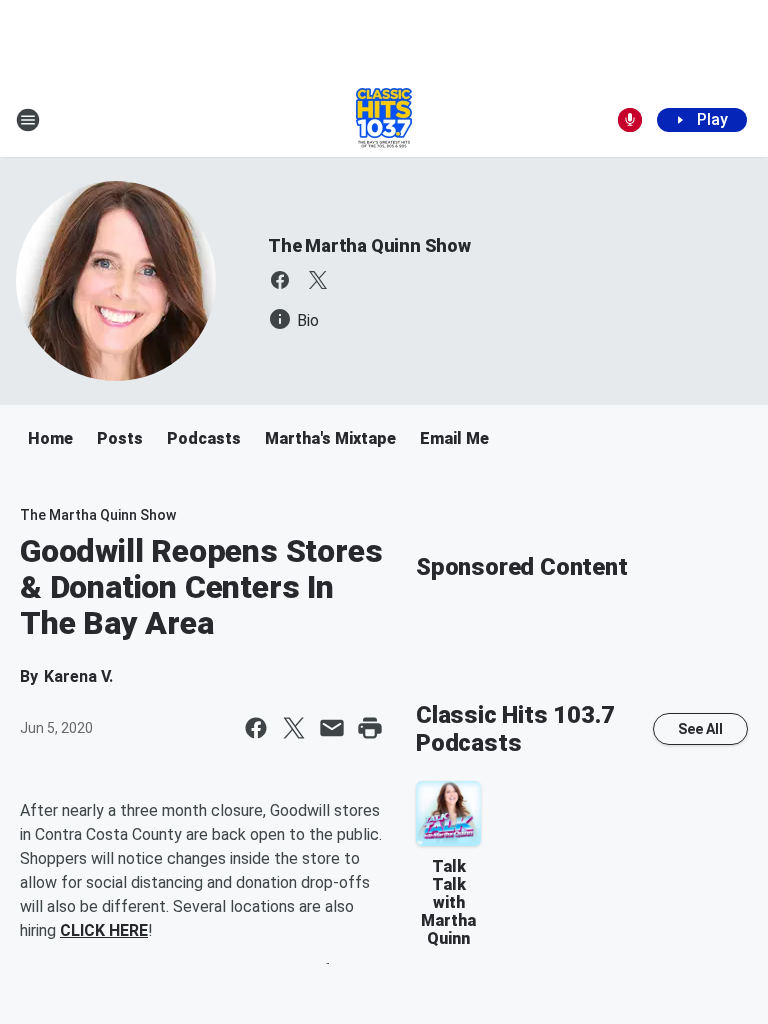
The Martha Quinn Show (369, 245)
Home (50, 438)
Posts (120, 438)
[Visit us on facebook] (280, 280)
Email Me (454, 438)
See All (700, 729)
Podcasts (204, 438)
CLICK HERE (104, 930)
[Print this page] (370, 728)
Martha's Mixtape (330, 438)
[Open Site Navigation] (28, 120)
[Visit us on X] (318, 280)
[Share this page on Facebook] (256, 728)
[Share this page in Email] (332, 728)
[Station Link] (384, 120)
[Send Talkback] (630, 120)
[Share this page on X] (294, 728)
